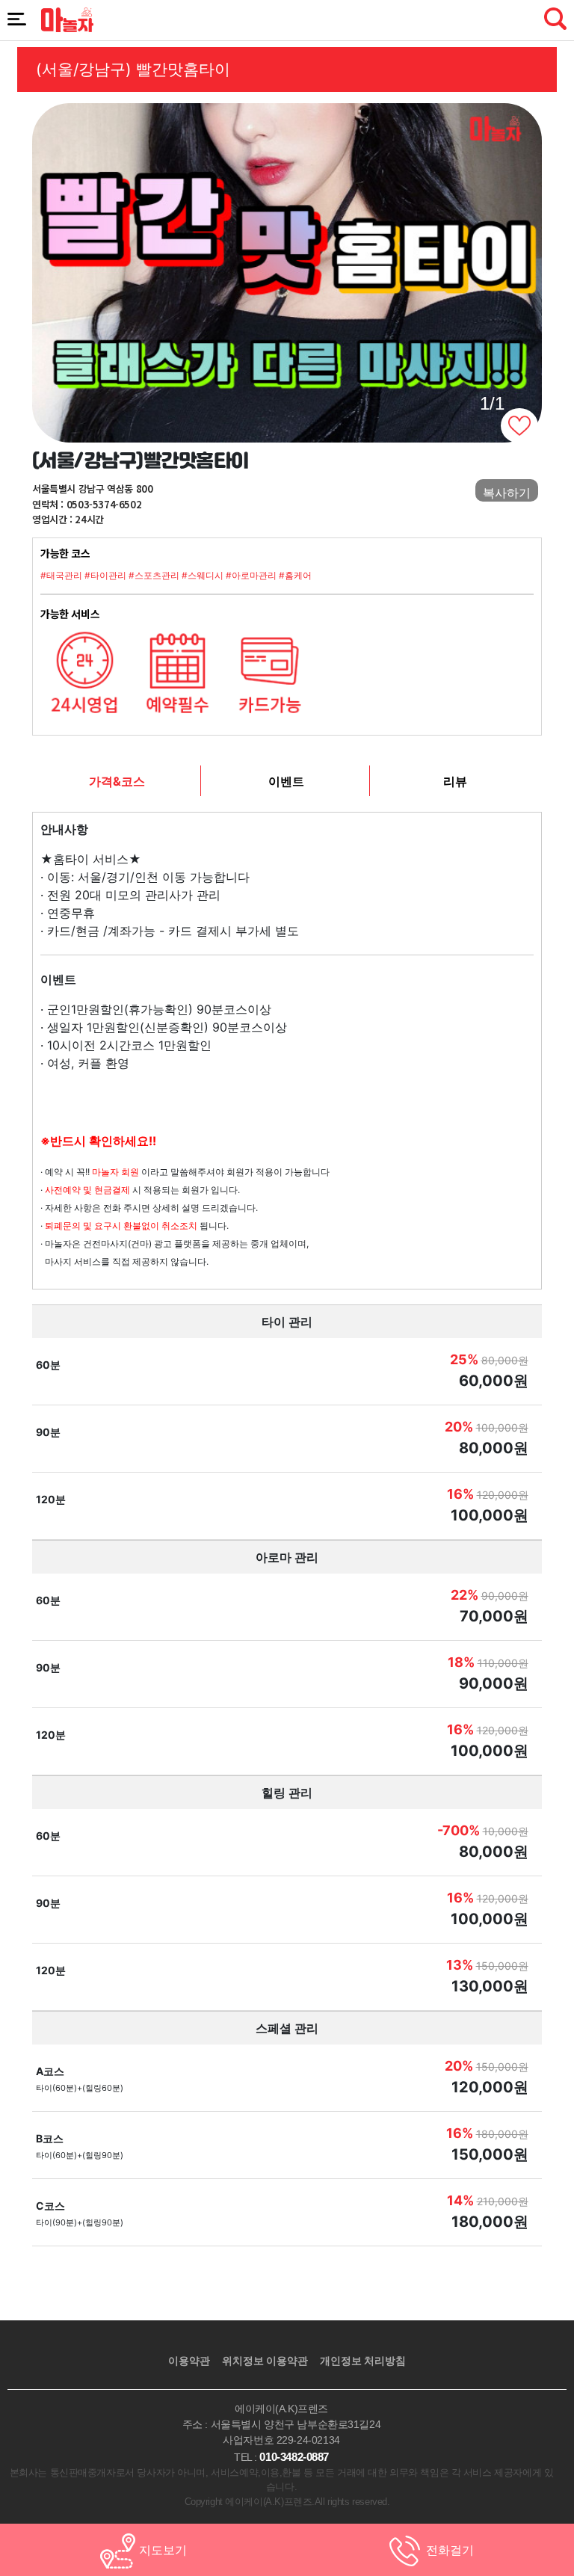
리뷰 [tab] (455, 781)
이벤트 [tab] (286, 781)
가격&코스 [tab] (117, 781)
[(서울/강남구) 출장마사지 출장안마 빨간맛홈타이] (287, 273)
